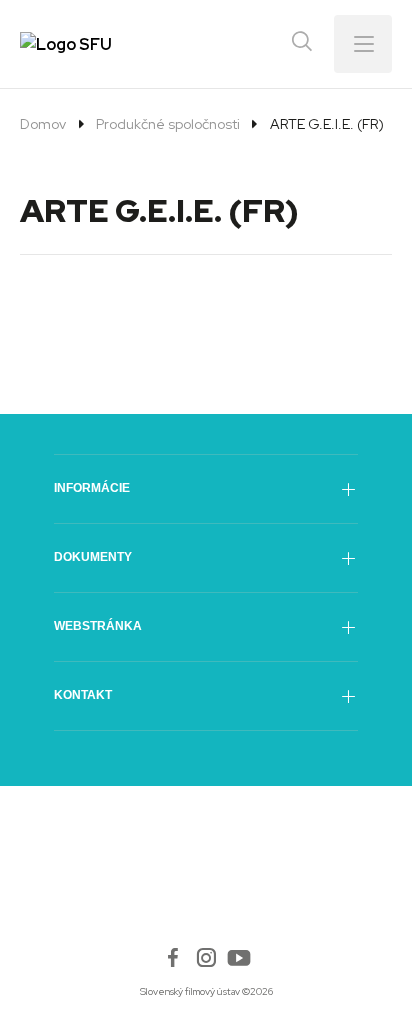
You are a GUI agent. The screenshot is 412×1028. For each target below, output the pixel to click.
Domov (43, 124)
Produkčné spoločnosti (168, 124)
